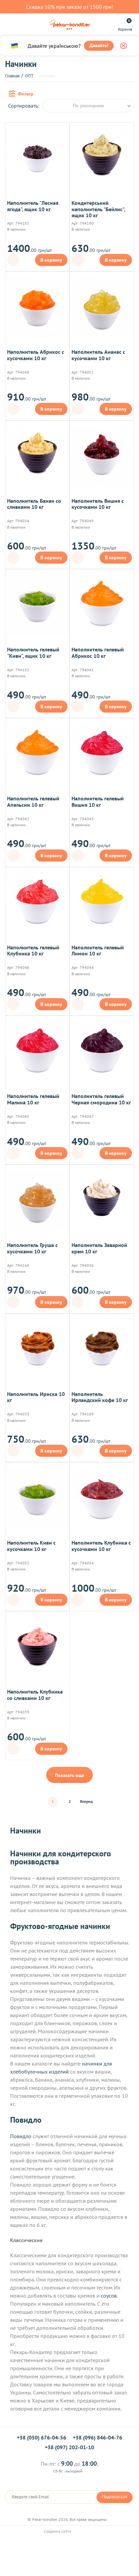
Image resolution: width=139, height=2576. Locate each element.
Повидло (21, 2136)
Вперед (86, 1801)
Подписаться (115, 2497)
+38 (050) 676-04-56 (41, 2437)
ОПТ (29, 76)
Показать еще (69, 1775)
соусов (109, 2296)
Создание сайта (58, 2531)
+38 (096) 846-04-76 (98, 2437)
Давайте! (99, 45)
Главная (12, 76)
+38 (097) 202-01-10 (69, 2447)
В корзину (51, 260)
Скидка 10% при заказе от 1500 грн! (69, 7)
